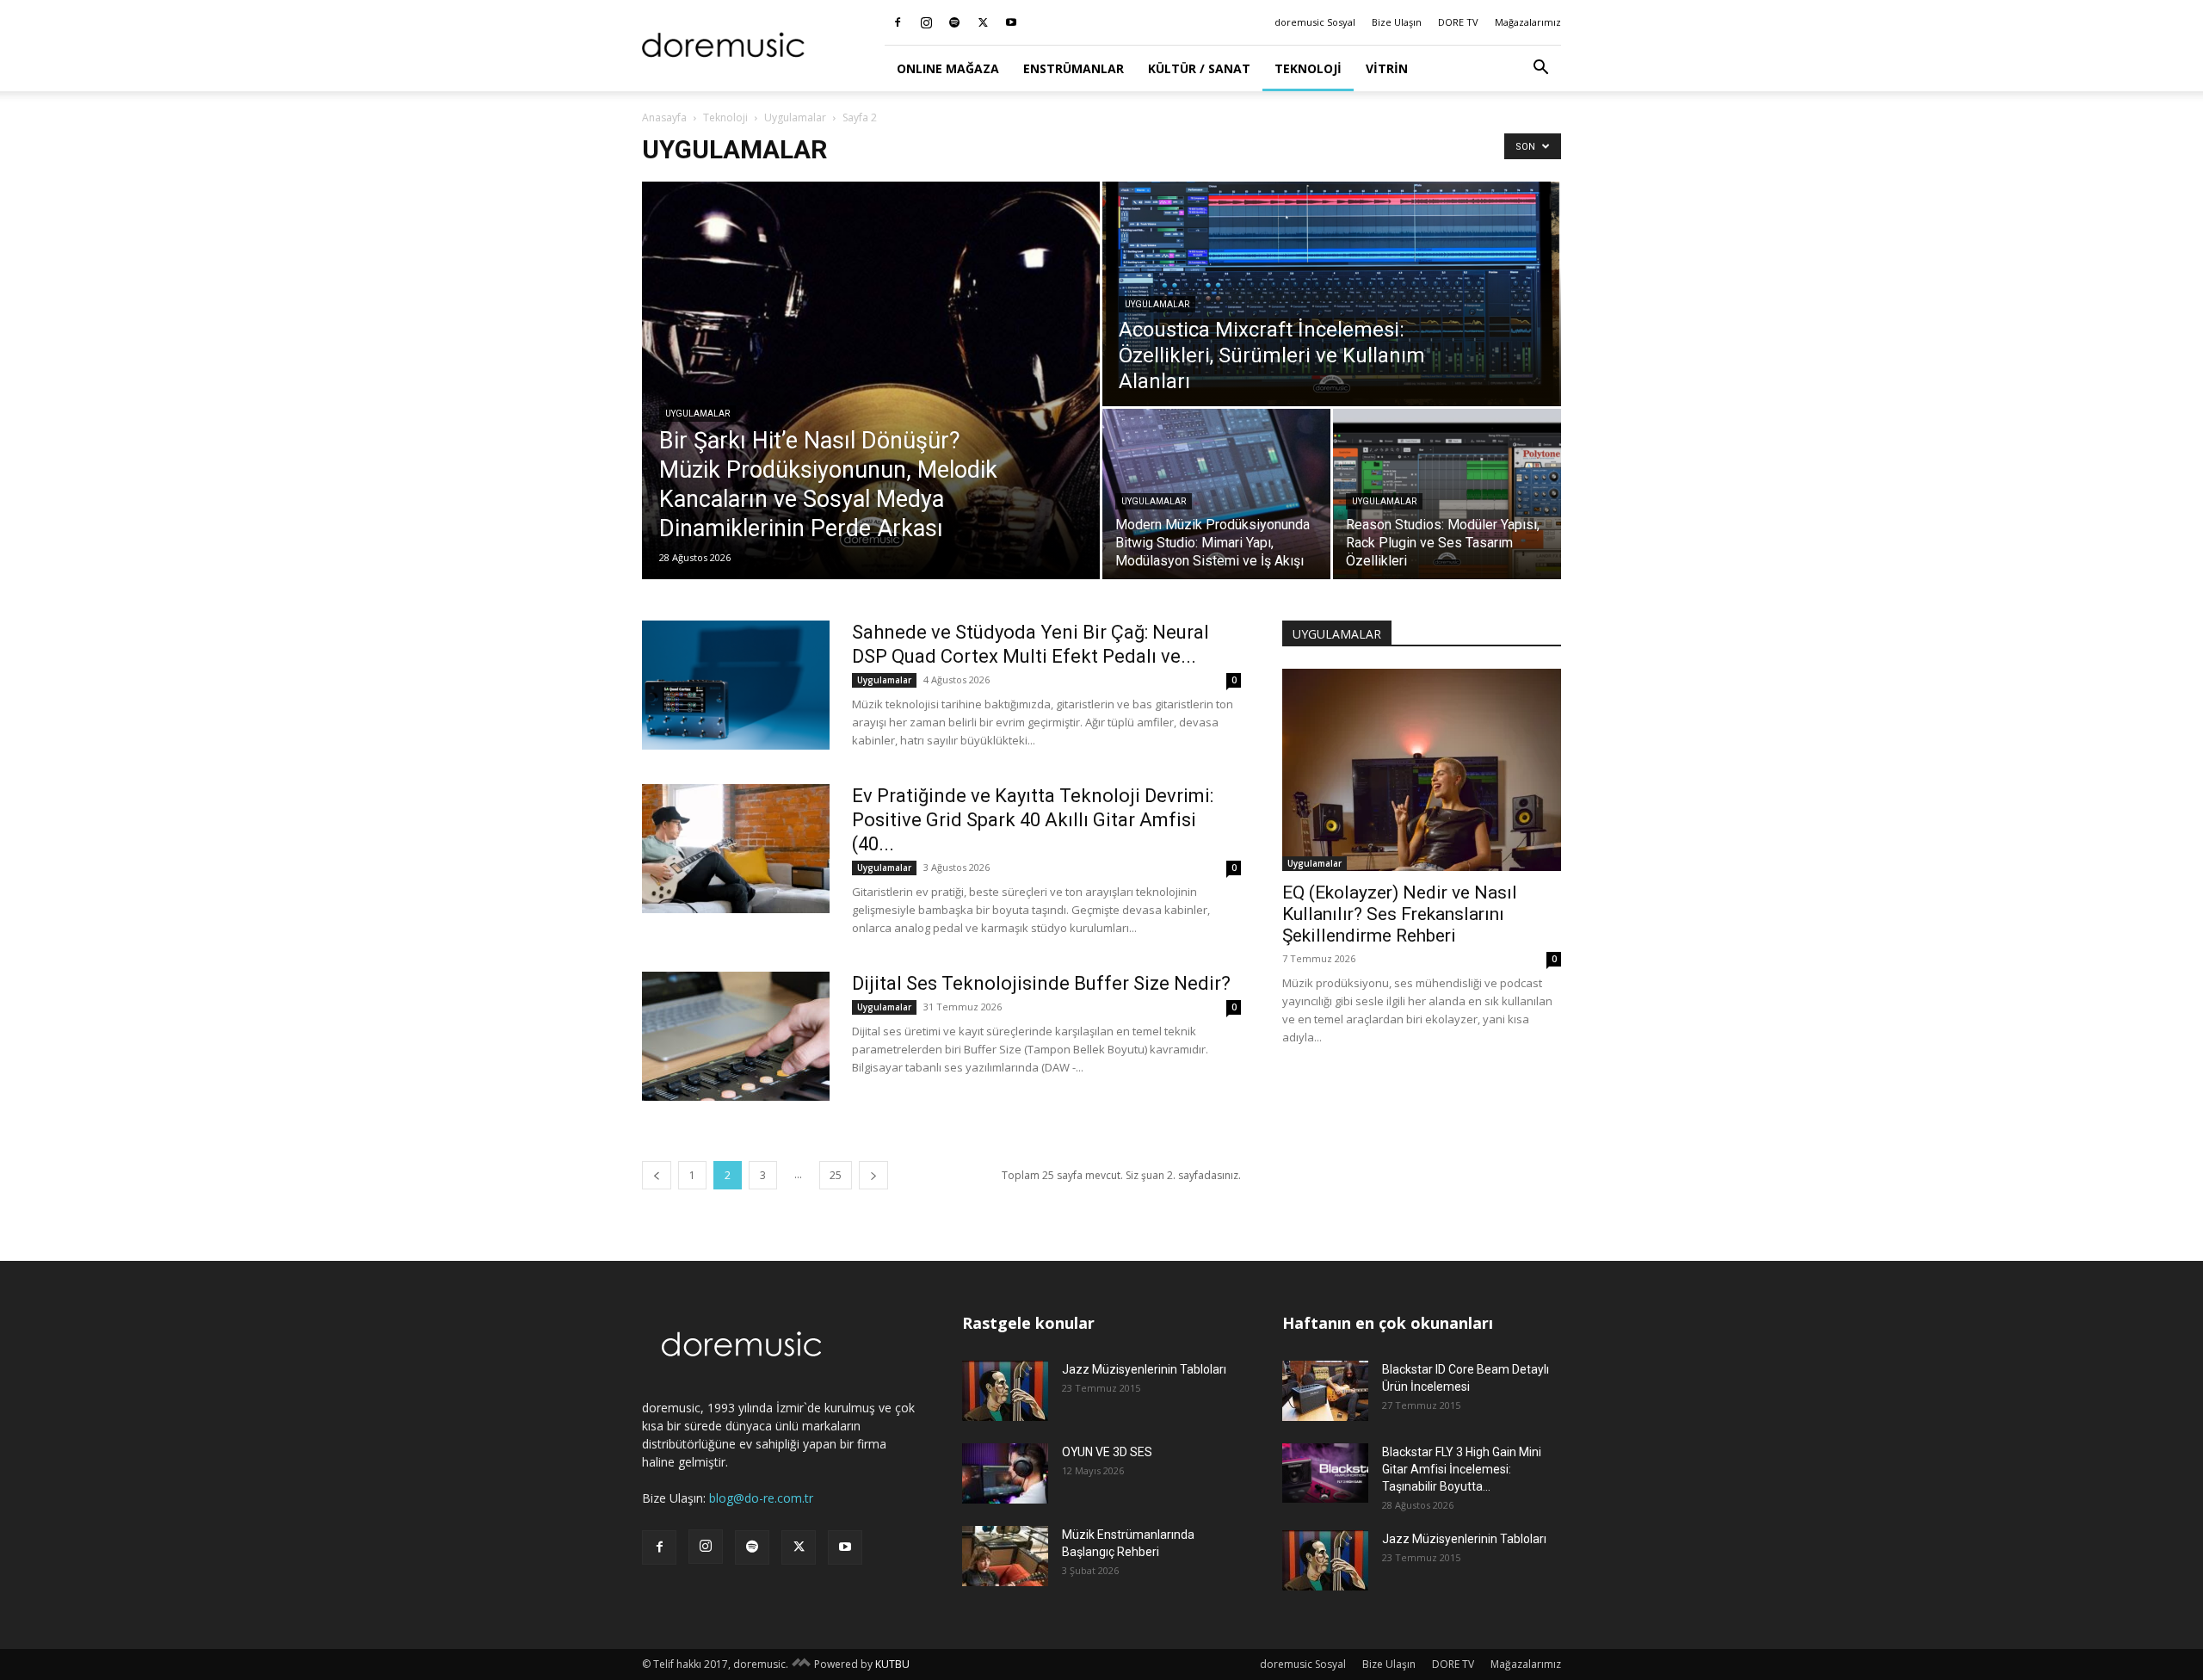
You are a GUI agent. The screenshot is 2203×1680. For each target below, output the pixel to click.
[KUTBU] (801, 1664)
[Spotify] (954, 22)
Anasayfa (664, 117)
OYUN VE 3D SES (1107, 1452)
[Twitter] (983, 22)
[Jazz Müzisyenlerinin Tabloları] (1005, 1391)
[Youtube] (1011, 22)
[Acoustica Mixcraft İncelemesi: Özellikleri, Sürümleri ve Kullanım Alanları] (1332, 294)
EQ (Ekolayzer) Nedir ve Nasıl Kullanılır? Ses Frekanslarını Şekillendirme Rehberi (1400, 914)
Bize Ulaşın (1397, 22)
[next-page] (873, 1175)
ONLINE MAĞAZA (948, 68)
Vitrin (1387, 68)
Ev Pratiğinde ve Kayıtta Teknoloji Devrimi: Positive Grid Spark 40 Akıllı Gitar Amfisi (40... (1033, 820)
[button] (1540, 69)
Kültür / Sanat (1199, 68)
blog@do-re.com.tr (761, 1498)
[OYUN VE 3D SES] (1005, 1473)
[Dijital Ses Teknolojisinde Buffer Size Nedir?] (736, 1036)
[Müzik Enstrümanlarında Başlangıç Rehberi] (1005, 1556)
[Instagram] (926, 22)
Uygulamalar (795, 117)
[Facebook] (898, 22)
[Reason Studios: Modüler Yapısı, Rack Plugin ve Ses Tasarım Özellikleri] (1447, 494)
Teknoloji (1308, 68)
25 (836, 1175)
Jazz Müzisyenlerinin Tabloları (1144, 1369)
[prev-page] (657, 1175)
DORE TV (1458, 22)
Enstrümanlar (1074, 68)
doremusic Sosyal (1315, 22)
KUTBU (892, 1664)
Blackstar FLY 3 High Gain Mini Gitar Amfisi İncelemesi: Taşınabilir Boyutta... (1462, 1469)
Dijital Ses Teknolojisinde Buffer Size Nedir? (1041, 983)
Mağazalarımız (1528, 22)
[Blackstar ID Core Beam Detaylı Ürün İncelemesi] (1325, 1391)
